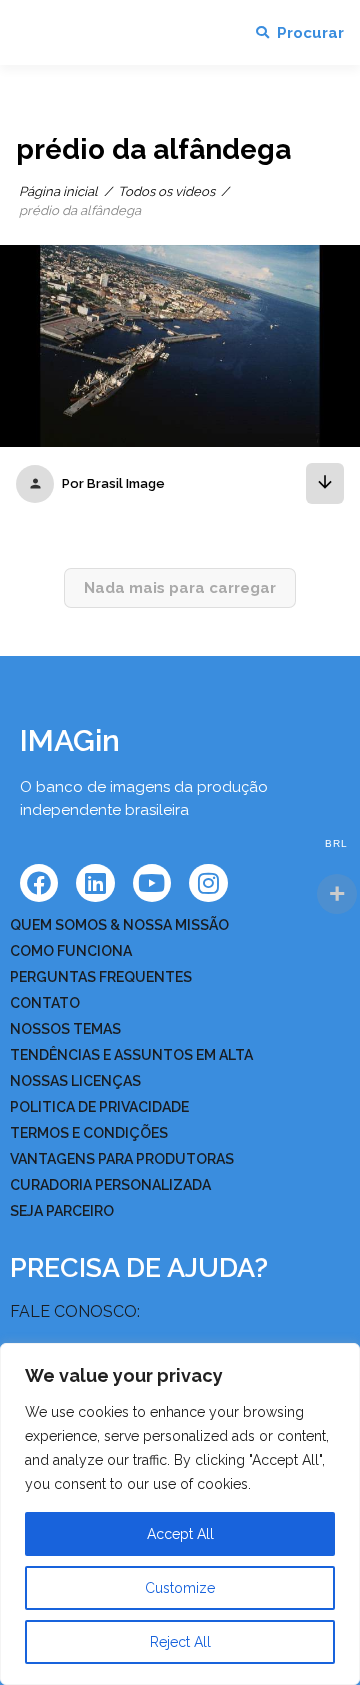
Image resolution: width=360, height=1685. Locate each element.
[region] (180, 1514)
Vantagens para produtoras (122, 1159)
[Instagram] (208, 883)
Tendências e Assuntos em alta (131, 1055)
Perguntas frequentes (101, 977)
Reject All (180, 1642)
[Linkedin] (95, 883)
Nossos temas (65, 1029)
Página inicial (58, 191)
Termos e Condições (89, 1133)
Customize (180, 1588)
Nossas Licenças (75, 1081)
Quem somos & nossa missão (119, 925)
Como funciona (71, 951)
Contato (45, 1003)
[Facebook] (39, 883)
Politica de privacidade (99, 1107)
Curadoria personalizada (110, 1185)
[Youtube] (152, 883)
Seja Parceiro (62, 1211)
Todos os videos (166, 191)
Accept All (180, 1534)
